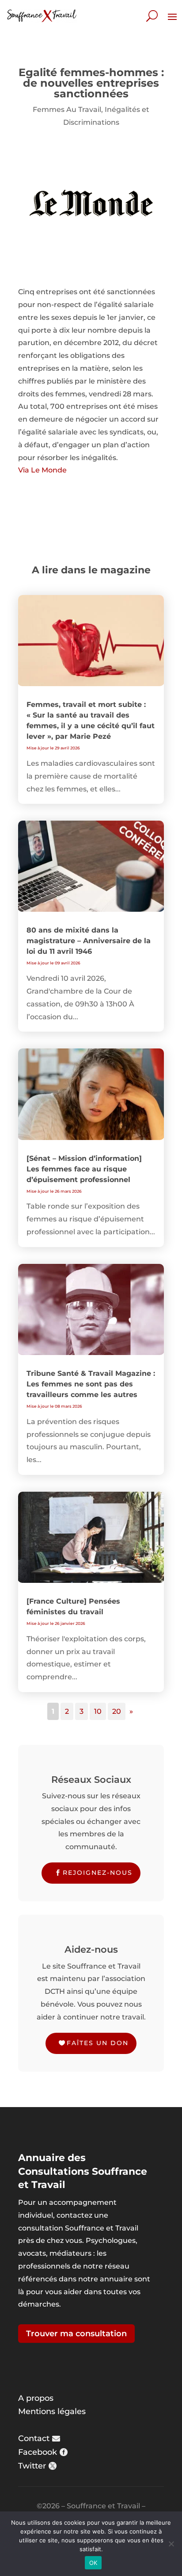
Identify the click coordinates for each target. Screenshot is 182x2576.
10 (98, 1711)
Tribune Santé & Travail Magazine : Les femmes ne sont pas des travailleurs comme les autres (91, 1384)
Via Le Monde (42, 470)
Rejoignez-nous (98, 1873)
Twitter (32, 2466)
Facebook (38, 2452)
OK (93, 2563)
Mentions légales (52, 2411)
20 (117, 1711)
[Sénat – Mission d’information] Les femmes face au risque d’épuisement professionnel (84, 1169)
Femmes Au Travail (67, 109)
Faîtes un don (98, 2043)
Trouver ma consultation (76, 2334)
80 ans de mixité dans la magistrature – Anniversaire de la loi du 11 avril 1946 (89, 941)
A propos (36, 2398)
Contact (34, 2438)
